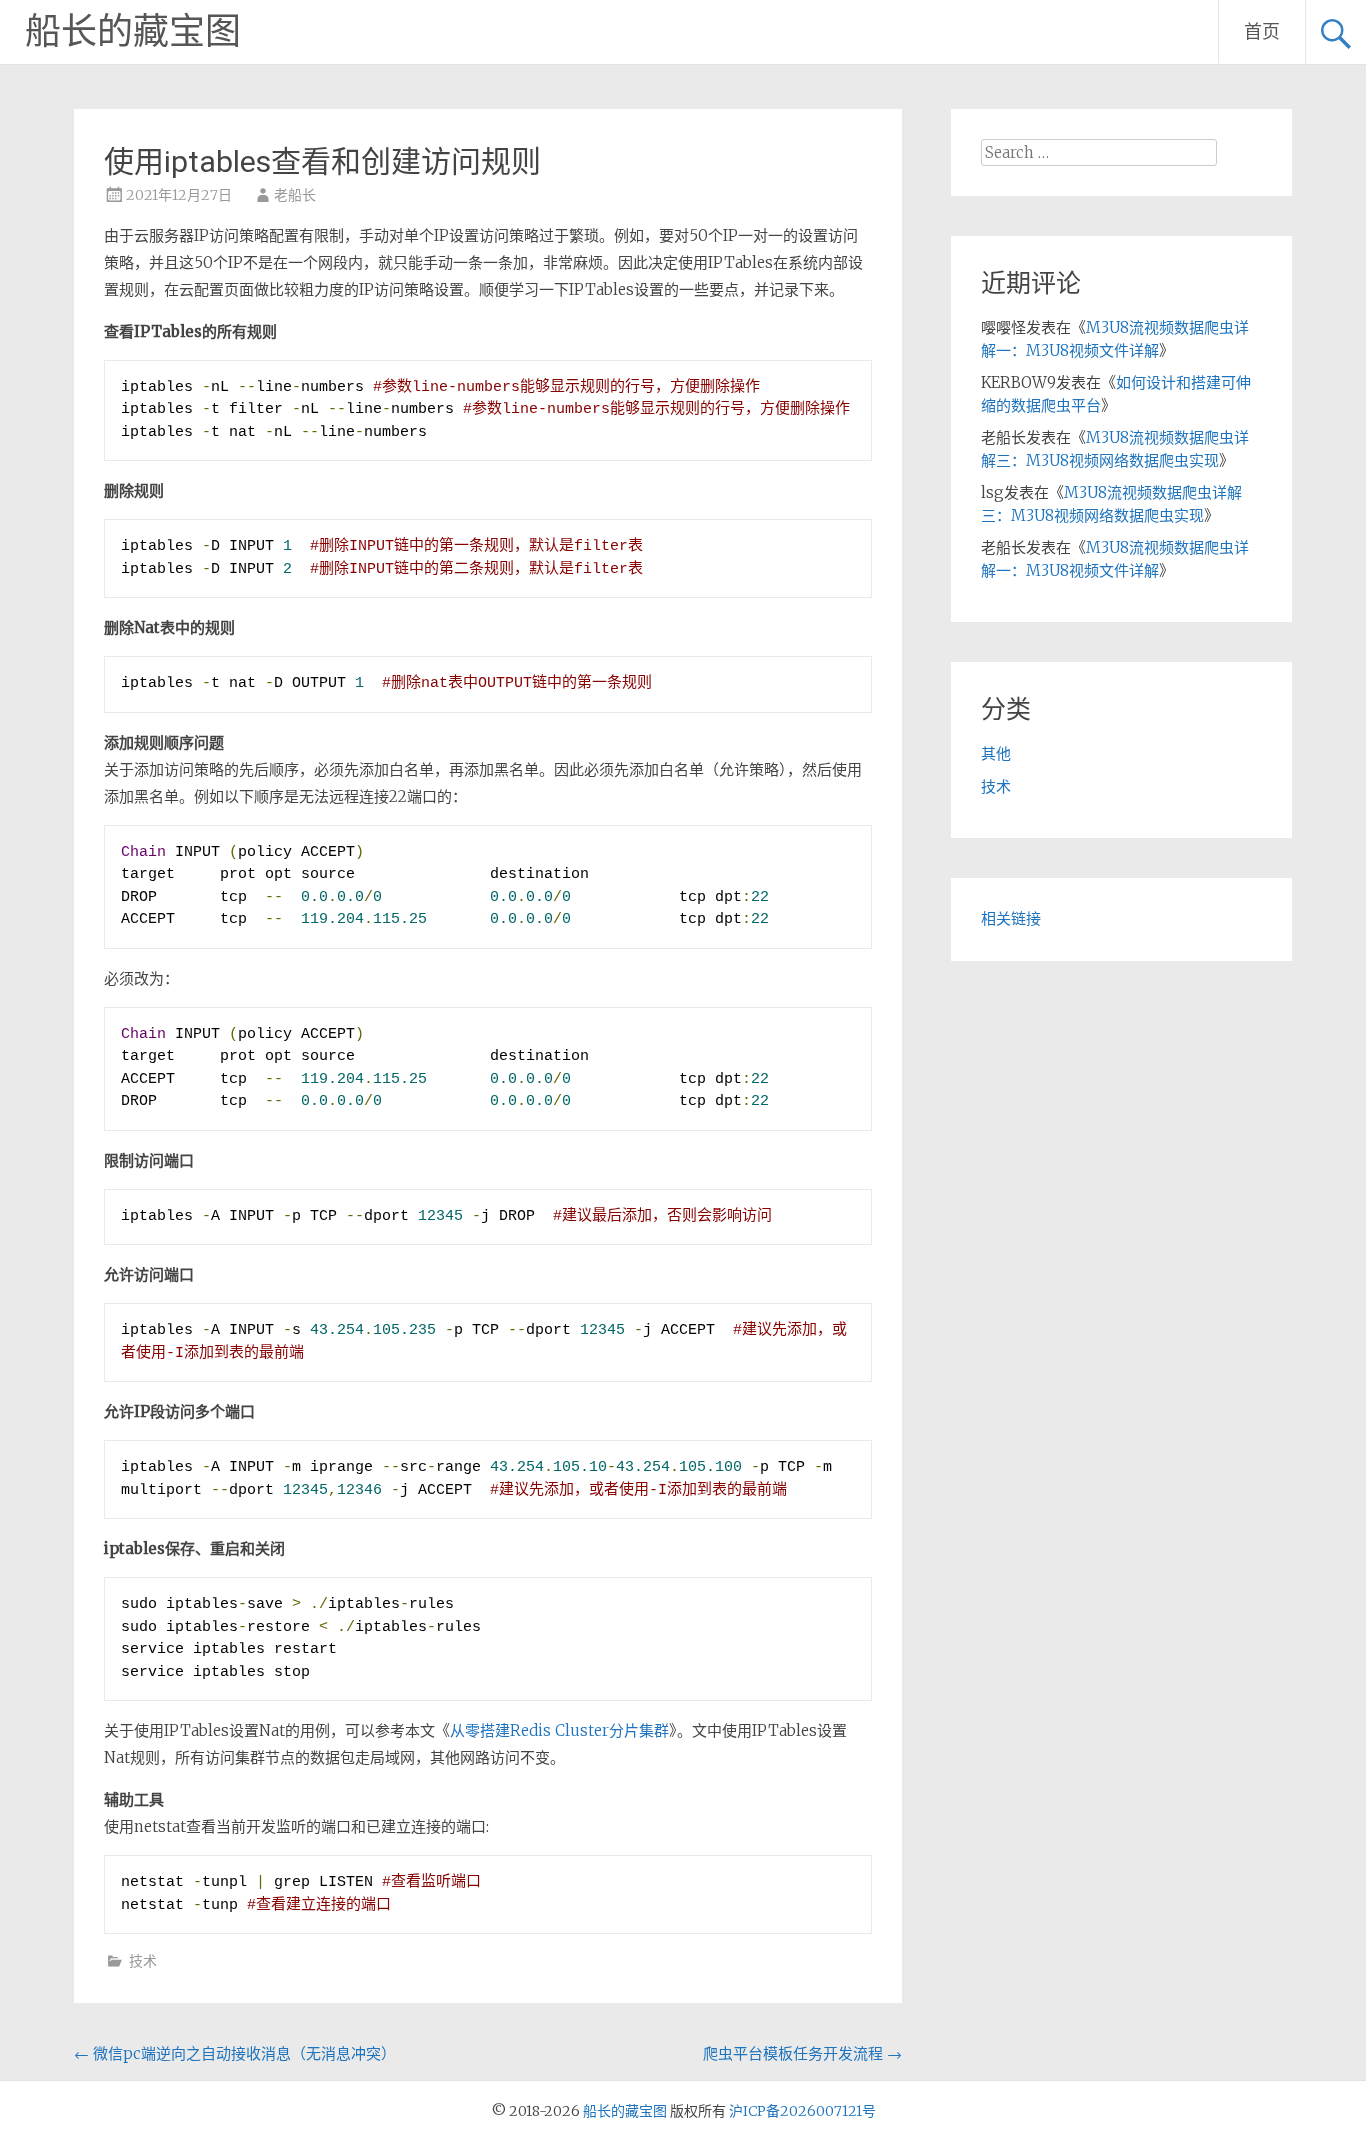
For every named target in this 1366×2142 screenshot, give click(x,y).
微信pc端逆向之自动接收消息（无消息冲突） (235, 2053)
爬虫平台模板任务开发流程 (802, 2053)
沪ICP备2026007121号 (802, 2111)
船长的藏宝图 (133, 32)
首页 (1262, 31)
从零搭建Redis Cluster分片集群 (559, 1730)
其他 (996, 753)
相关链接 (1011, 918)
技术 (143, 1961)
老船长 (295, 195)
